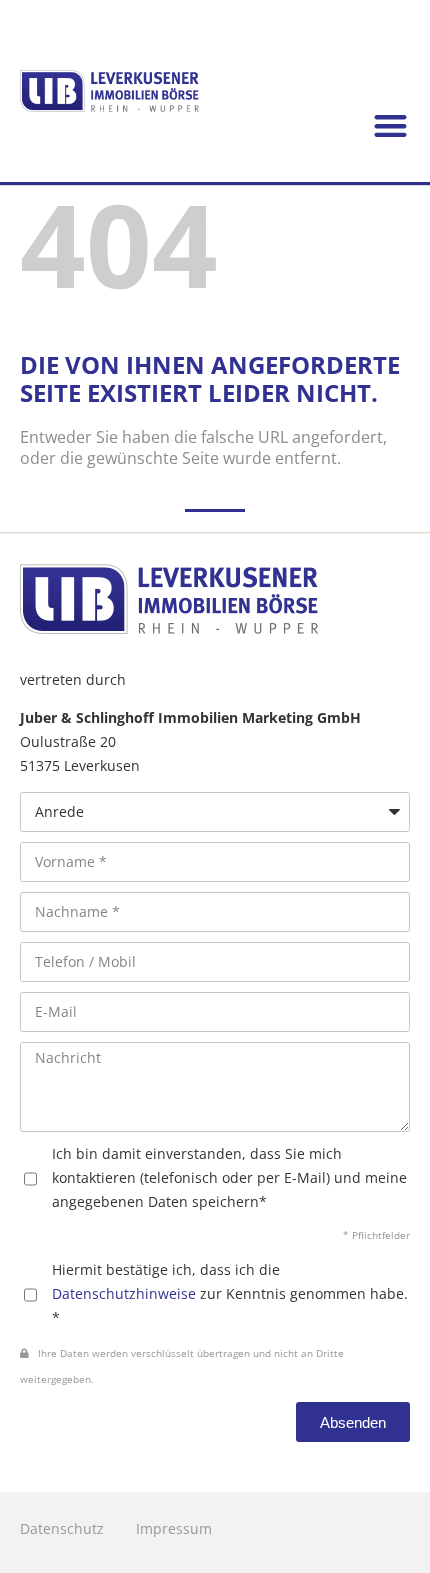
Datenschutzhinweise (124, 1293)
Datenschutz (62, 1528)
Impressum (174, 1528)
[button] (391, 126)
